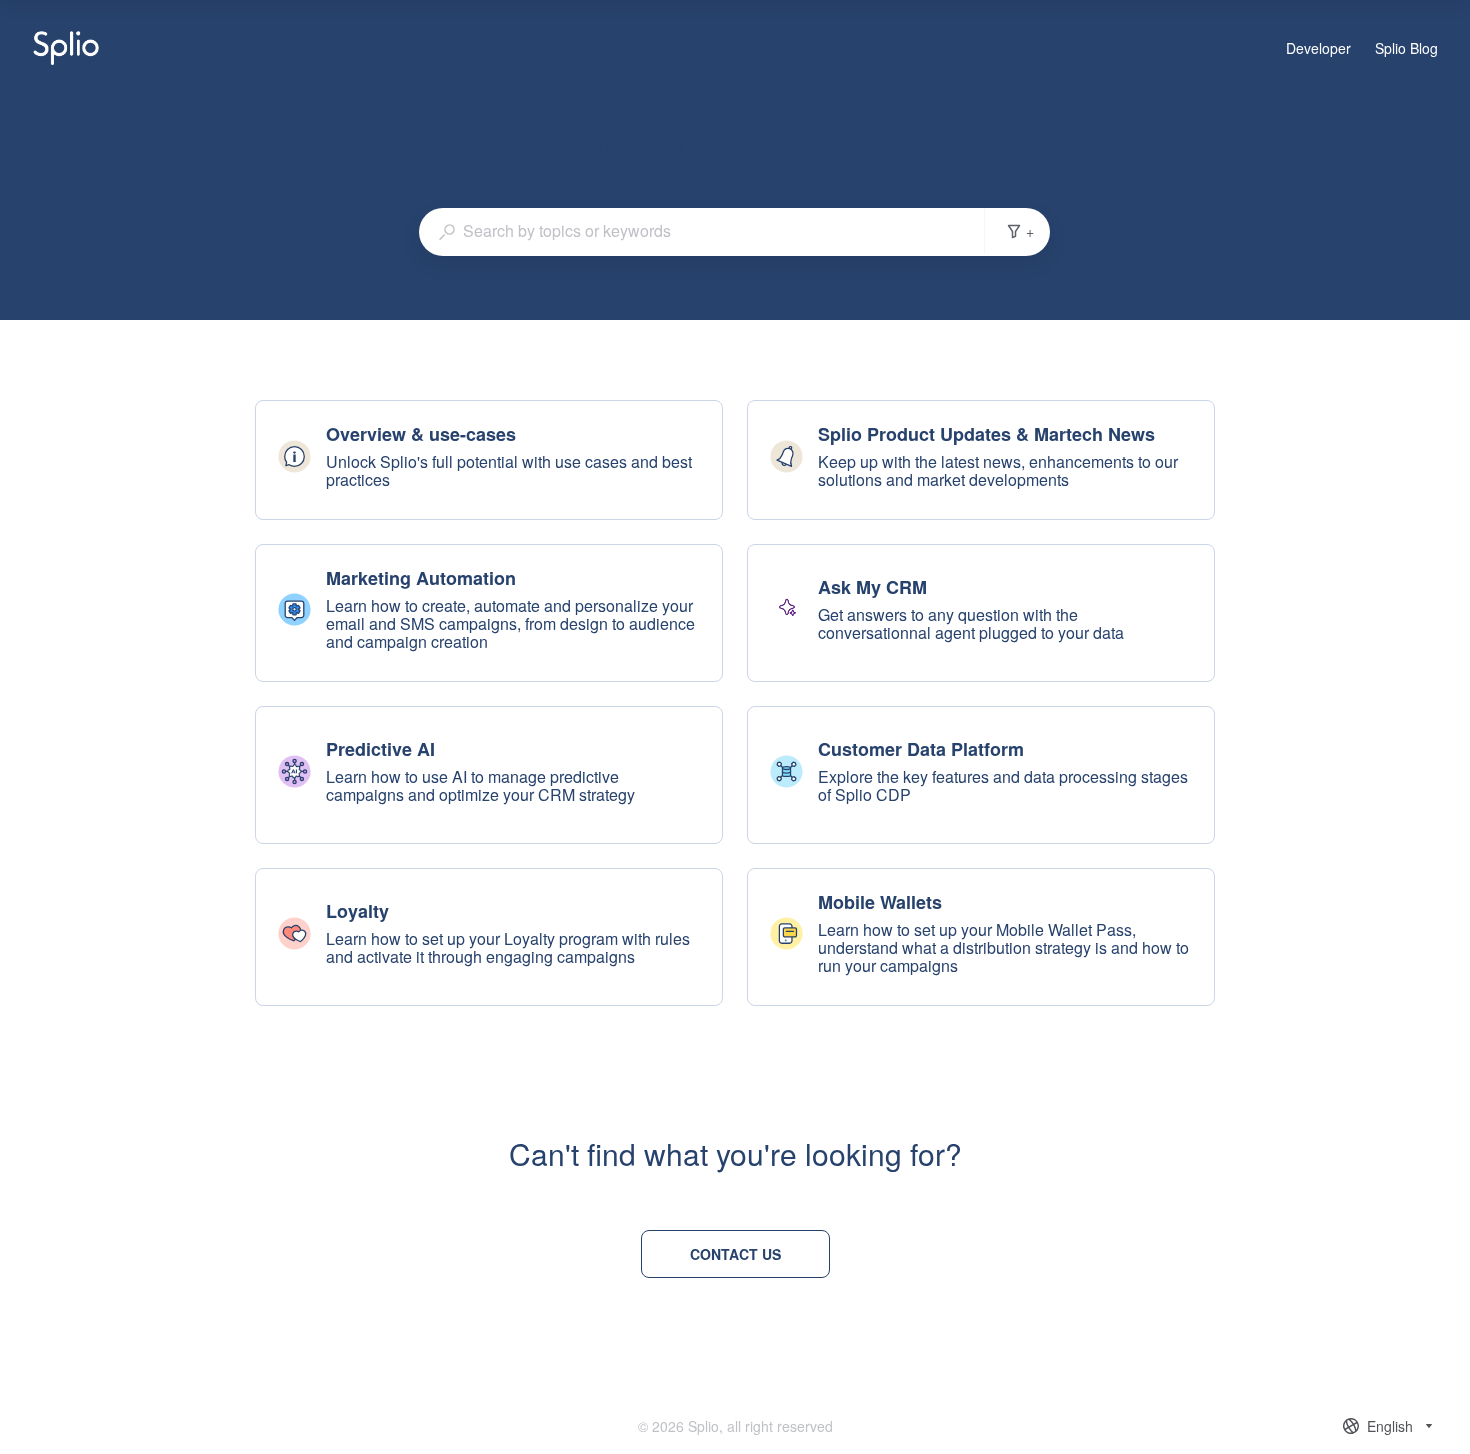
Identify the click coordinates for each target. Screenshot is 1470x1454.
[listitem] (489, 460)
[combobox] (702, 231)
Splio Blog (1406, 49)
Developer (1318, 49)
